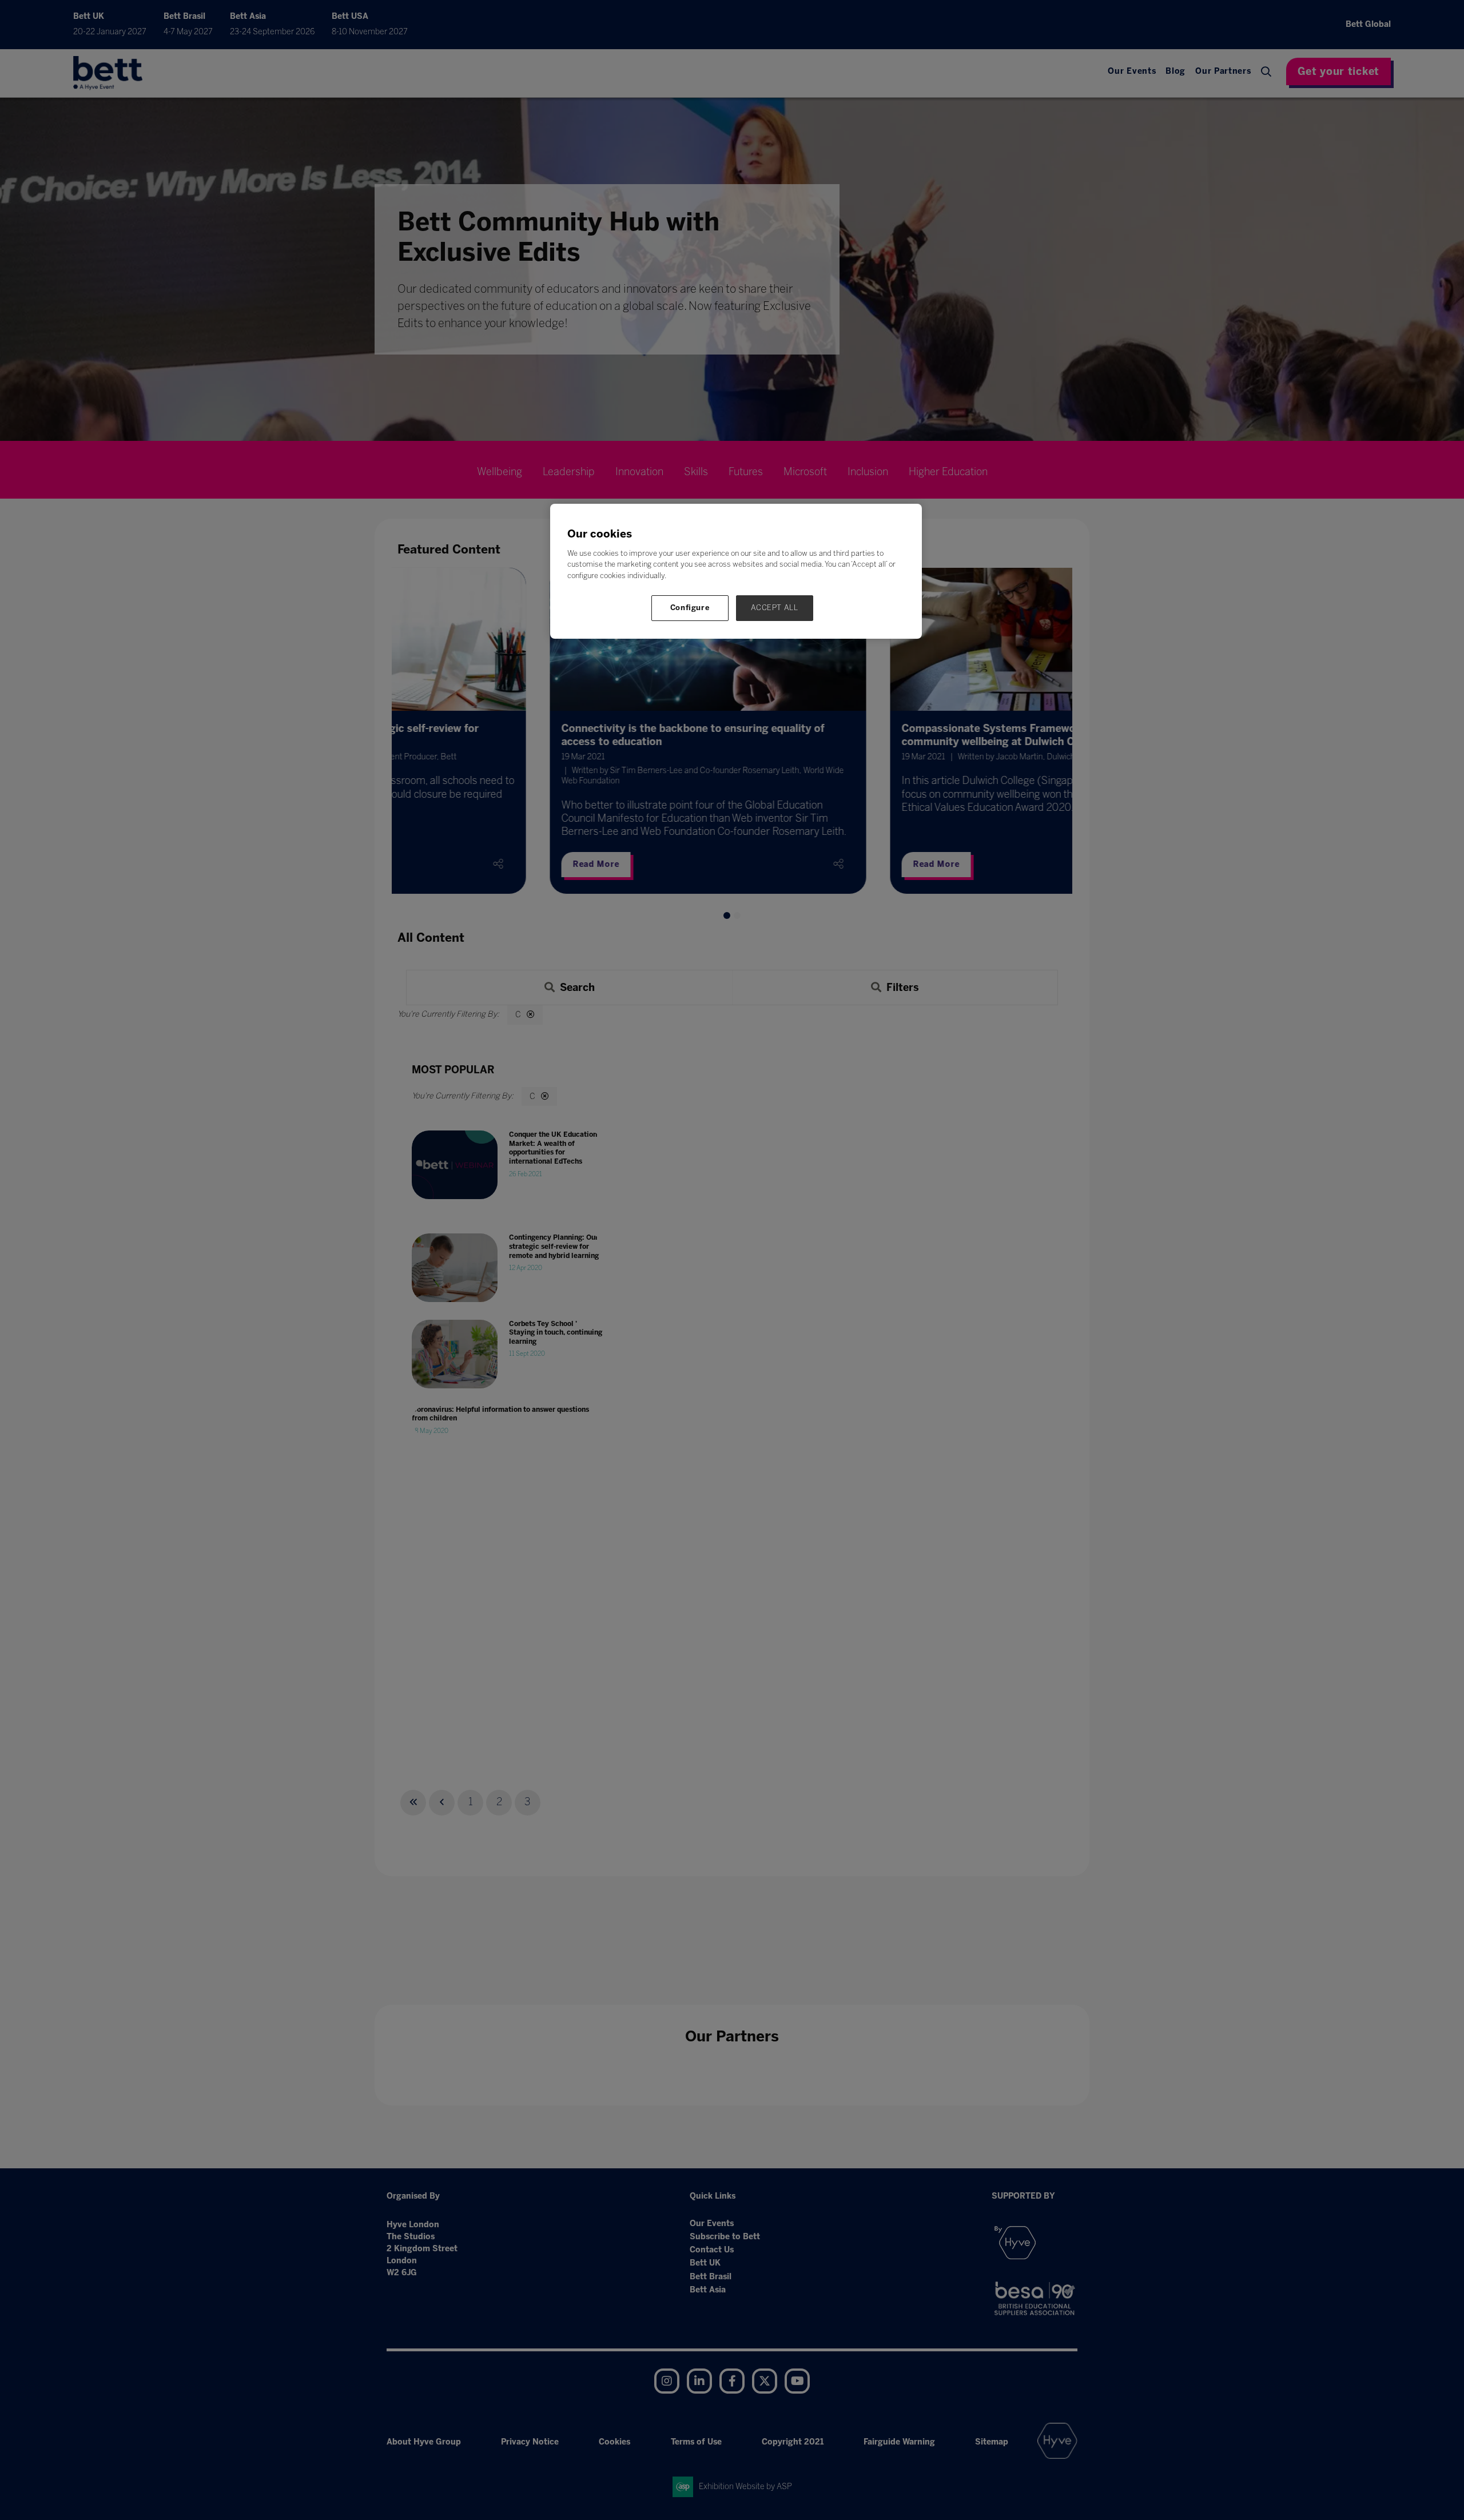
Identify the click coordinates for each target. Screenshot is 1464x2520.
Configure (690, 608)
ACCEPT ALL (775, 608)
